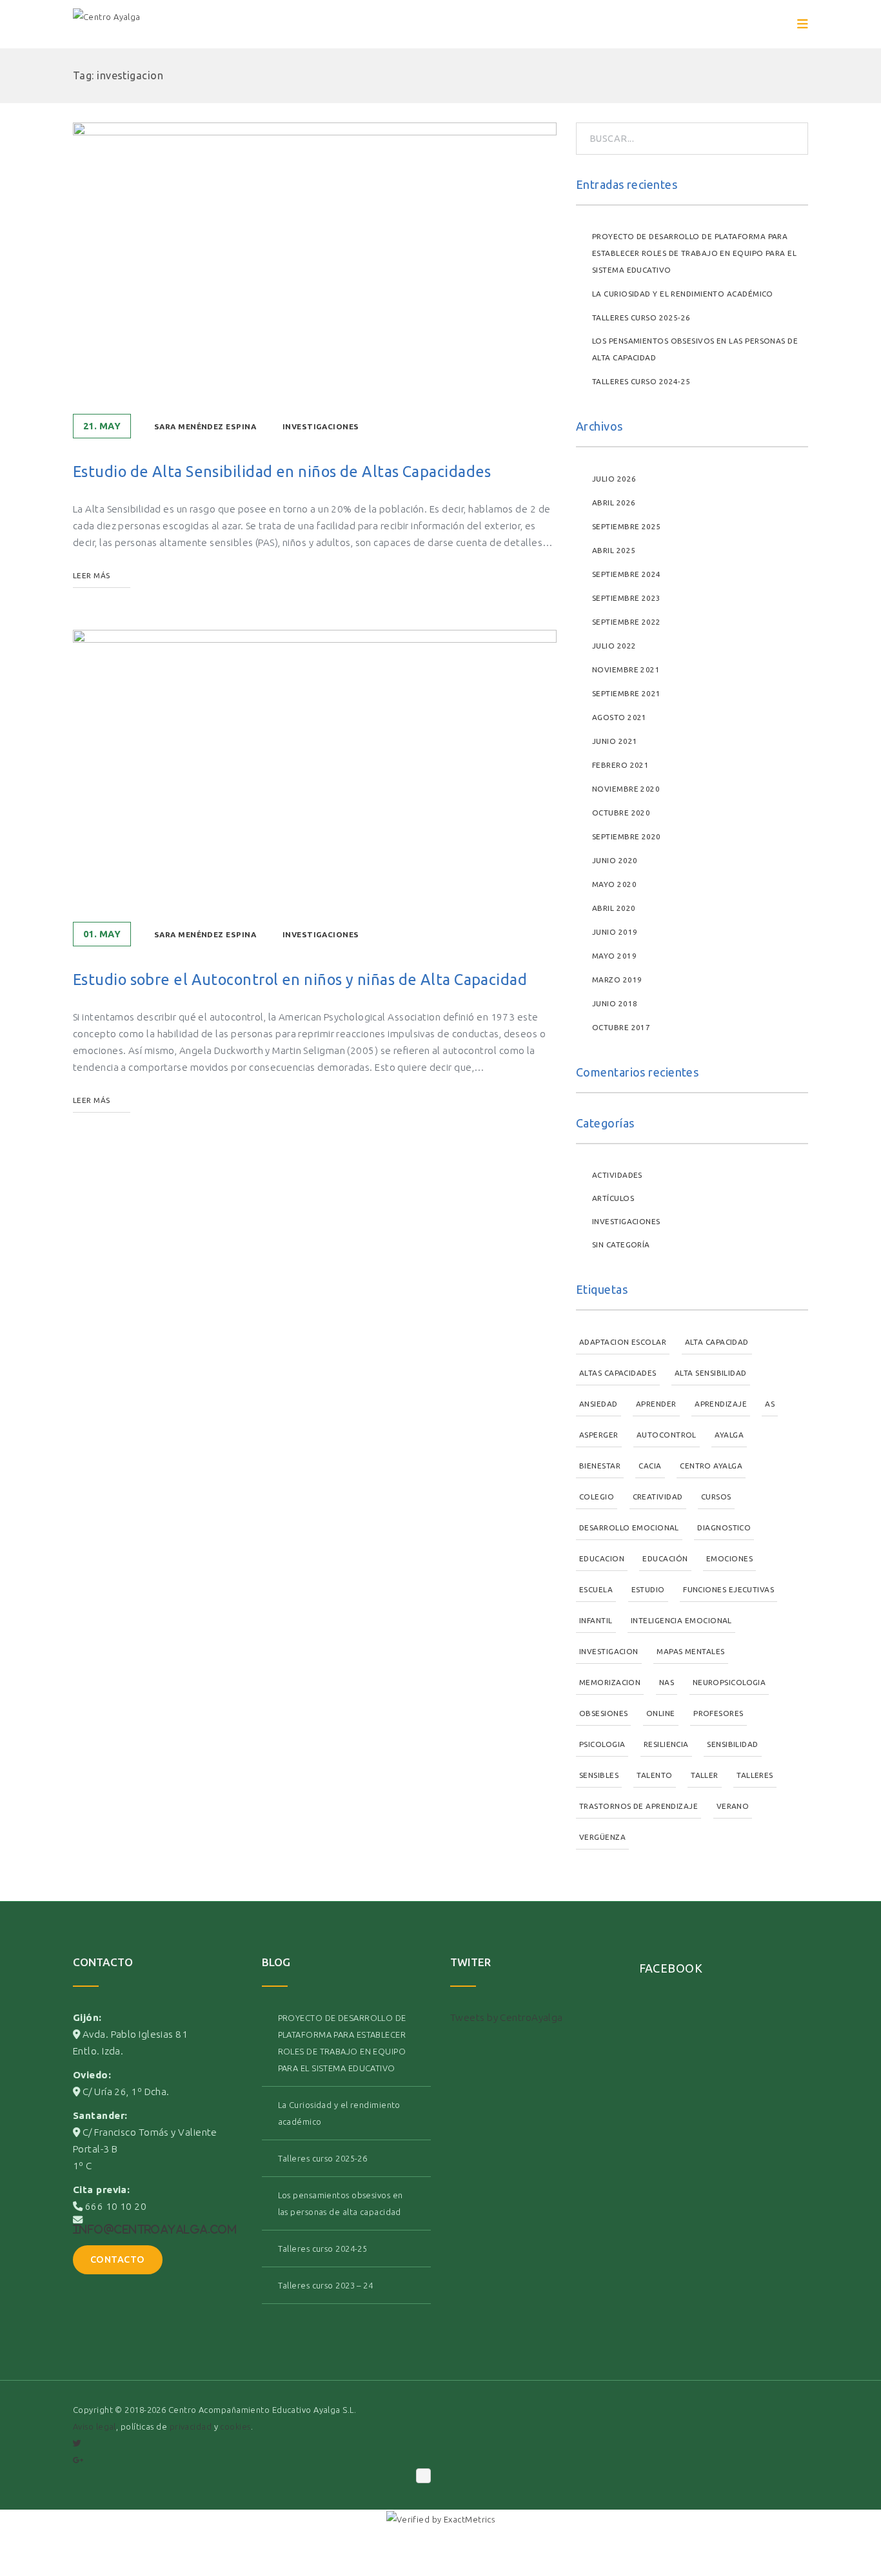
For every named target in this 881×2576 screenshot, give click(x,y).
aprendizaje (721, 1404)
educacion (602, 1558)
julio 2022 (614, 646)
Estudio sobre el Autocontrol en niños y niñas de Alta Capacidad (300, 979)
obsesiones (603, 1713)
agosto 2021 (619, 717)
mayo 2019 (614, 956)
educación (665, 1558)
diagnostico (724, 1527)
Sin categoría (621, 1244)
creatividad (658, 1497)
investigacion (609, 1651)
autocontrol (667, 1435)
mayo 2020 (614, 884)
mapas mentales (690, 1651)
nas (667, 1682)
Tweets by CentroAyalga (507, 2017)
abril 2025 (614, 550)
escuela (596, 1589)
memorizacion (610, 1682)
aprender (656, 1404)
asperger (599, 1435)
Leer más (92, 575)
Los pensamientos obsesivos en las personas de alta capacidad (695, 349)
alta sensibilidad (711, 1373)
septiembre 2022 (627, 622)
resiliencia (666, 1744)
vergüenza (602, 1837)
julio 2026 (614, 479)
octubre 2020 (621, 813)
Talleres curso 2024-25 (641, 381)
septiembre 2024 (627, 574)
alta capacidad (717, 1342)
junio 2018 (615, 1003)
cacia (650, 1466)
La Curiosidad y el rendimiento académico (683, 294)
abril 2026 (614, 503)
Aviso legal (94, 2426)
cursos (716, 1497)
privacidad (191, 2426)
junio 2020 (615, 860)
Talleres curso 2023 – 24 (326, 2285)
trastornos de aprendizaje (638, 1806)
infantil (596, 1620)
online (661, 1713)
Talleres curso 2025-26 (641, 317)
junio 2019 (615, 932)
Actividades (617, 1175)
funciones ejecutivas (728, 1589)
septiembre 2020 (627, 836)
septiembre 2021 (627, 693)
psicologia (602, 1744)
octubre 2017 (621, 1027)
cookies (235, 2426)
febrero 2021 (620, 765)
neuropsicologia (729, 1682)
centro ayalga (711, 1466)
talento (654, 1775)
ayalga (729, 1435)
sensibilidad (732, 1744)
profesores (718, 1713)
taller (705, 1775)
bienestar (600, 1466)
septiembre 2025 (627, 526)
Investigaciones (321, 426)
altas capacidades (618, 1373)
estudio (648, 1589)
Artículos (613, 1198)
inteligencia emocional (681, 1620)
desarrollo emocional (629, 1527)
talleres (755, 1775)
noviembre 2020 (626, 789)
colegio (597, 1497)
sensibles (599, 1775)
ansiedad (599, 1404)
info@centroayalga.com (155, 2229)
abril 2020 (614, 908)
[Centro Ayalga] (107, 24)
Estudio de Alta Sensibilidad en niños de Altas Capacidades (282, 471)
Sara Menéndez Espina (205, 426)
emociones (729, 1558)
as (770, 1404)
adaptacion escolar (623, 1342)
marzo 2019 (617, 980)
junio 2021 (615, 741)
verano (733, 1806)
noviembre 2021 (626, 669)
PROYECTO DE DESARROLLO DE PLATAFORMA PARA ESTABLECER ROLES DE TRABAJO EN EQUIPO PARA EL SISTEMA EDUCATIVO (694, 253)
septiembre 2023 (627, 598)
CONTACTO (118, 2259)
